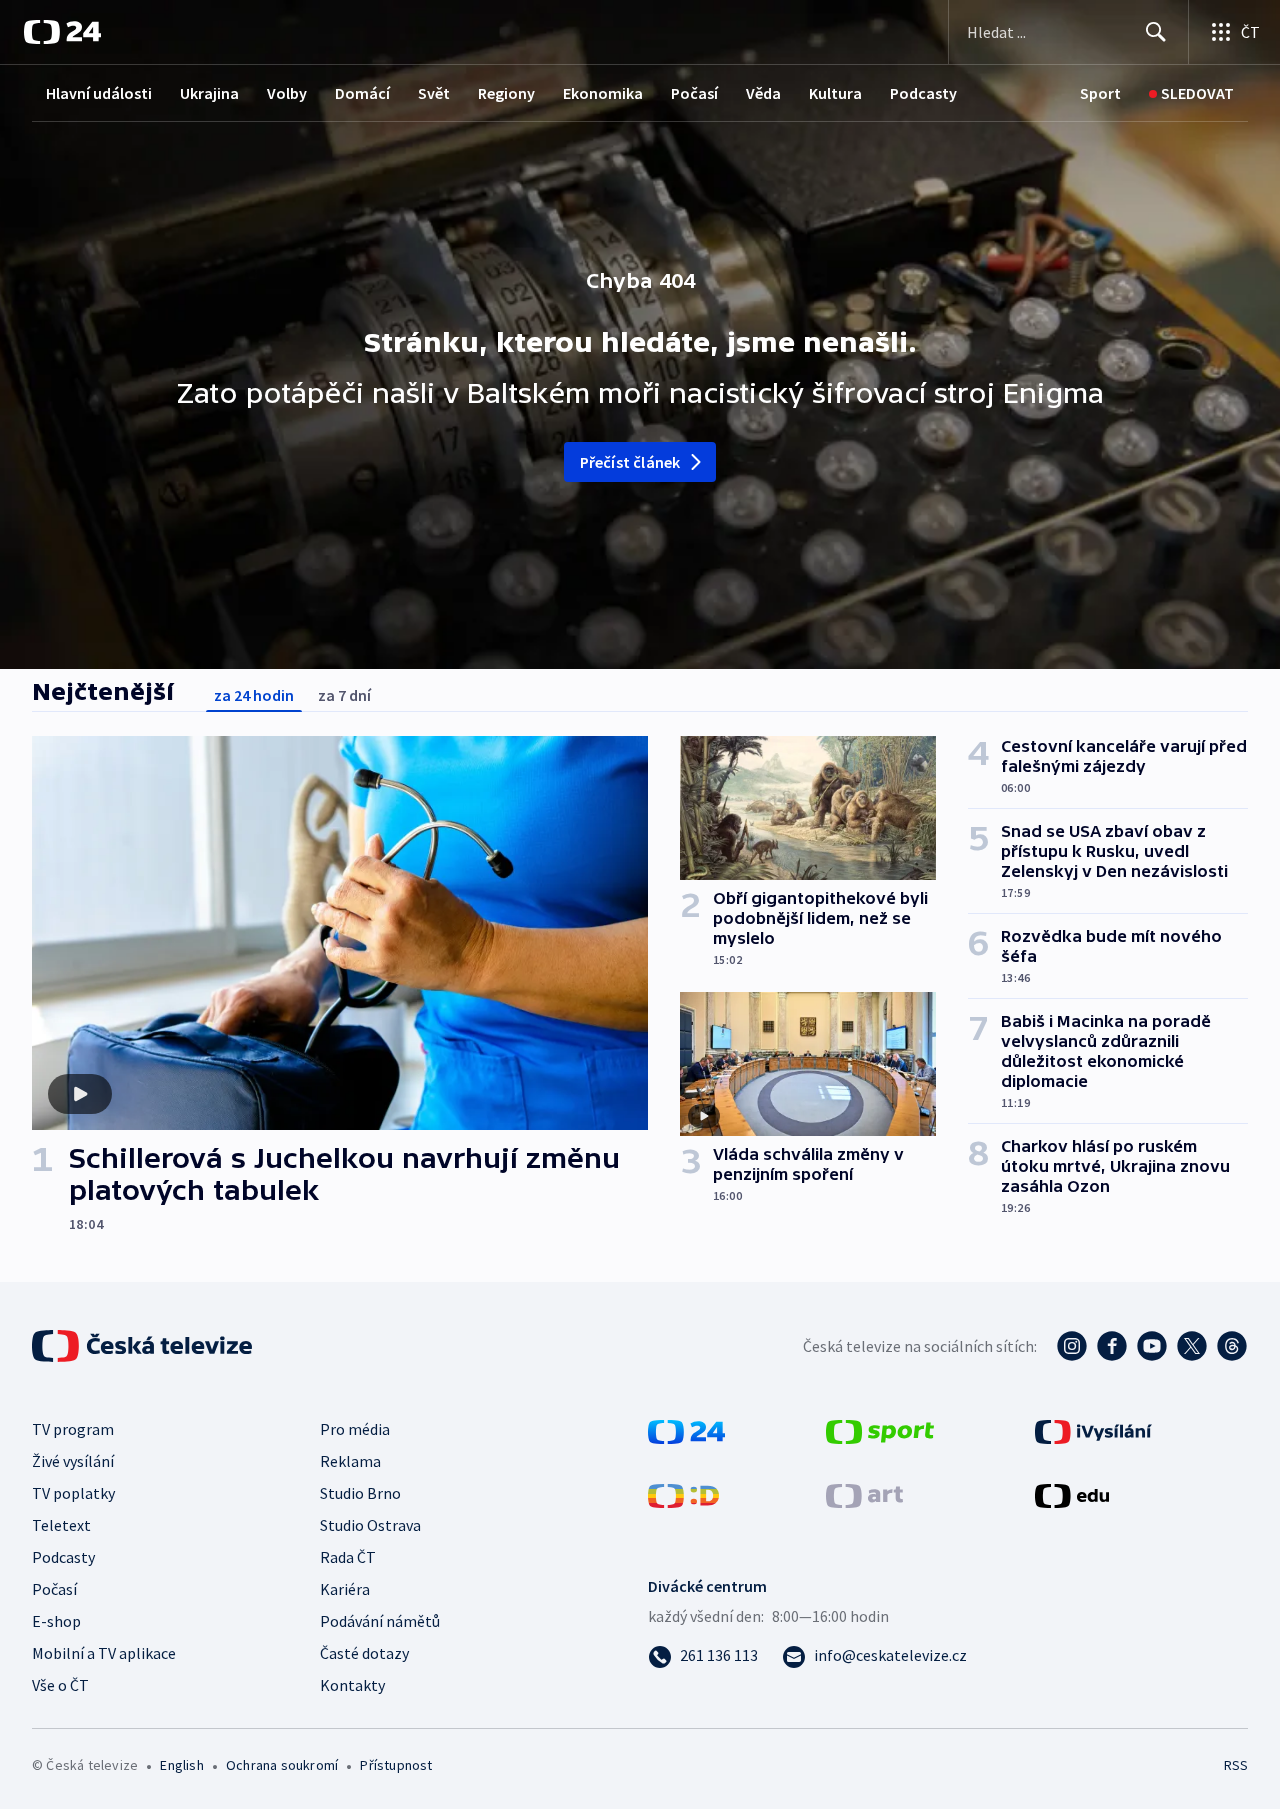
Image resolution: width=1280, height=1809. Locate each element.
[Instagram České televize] (1072, 1346)
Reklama (350, 1461)
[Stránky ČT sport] (880, 1430)
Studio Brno (360, 1493)
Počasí (694, 93)
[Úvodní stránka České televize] (144, 1346)
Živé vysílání (73, 1461)
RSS (1236, 1765)
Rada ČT (348, 1557)
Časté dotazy (364, 1653)
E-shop (56, 1621)
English (181, 1765)
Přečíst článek (630, 462)
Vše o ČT (60, 1685)
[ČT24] (62, 32)
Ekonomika (603, 93)
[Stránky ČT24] (686, 1430)
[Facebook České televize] (1112, 1346)
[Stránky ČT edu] (1072, 1494)
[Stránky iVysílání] (1093, 1430)
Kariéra (345, 1589)
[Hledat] (1156, 32)
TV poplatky (73, 1493)
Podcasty (923, 93)
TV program (73, 1429)
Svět (434, 93)
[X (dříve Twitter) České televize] (1192, 1346)
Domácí (362, 93)
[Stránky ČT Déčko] (683, 1494)
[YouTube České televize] (1152, 1346)
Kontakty (352, 1685)
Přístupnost (396, 1765)
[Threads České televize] (1232, 1346)
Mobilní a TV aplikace (104, 1653)
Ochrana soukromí (282, 1765)
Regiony (506, 93)
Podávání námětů (380, 1621)
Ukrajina (209, 93)
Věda (763, 93)
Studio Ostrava (370, 1525)
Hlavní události (99, 93)
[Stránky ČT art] (864, 1494)
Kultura (835, 93)
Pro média (355, 1429)
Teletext (61, 1525)
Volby (287, 93)
